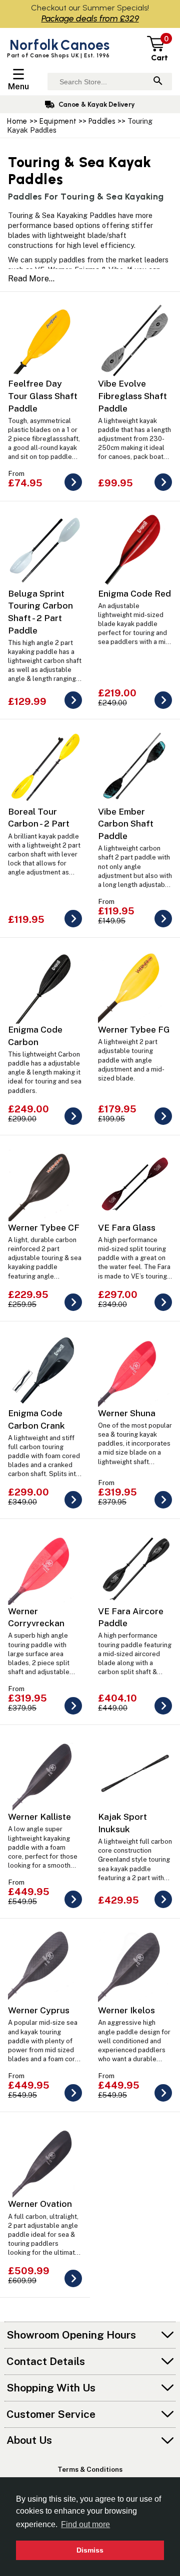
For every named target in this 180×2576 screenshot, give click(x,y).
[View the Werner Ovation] (73, 2284)
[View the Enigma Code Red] (163, 706)
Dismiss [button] (90, 2550)
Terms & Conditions (90, 2469)
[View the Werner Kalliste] (73, 1905)
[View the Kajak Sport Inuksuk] (163, 1905)
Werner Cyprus (39, 2010)
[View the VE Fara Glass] (163, 1308)
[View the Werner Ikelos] (163, 2099)
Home (17, 121)
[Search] (158, 82)
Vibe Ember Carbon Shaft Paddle (126, 824)
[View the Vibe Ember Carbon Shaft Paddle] (163, 925)
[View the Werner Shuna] (163, 1506)
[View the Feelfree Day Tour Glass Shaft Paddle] (73, 488)
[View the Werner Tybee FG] (163, 1122)
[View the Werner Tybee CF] (73, 1308)
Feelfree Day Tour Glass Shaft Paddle (43, 396)
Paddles (102, 121)
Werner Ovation (40, 2204)
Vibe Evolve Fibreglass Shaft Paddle (132, 396)
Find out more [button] (85, 2524)
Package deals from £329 (90, 18)
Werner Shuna (127, 1413)
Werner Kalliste (39, 1817)
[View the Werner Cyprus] (73, 2099)
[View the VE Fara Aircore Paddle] (163, 1712)
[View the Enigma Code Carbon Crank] (73, 1506)
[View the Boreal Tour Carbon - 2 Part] (73, 925)
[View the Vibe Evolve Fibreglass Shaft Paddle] (163, 488)
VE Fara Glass (127, 1227)
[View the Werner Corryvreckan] (73, 1712)
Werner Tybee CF (44, 1227)
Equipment (58, 121)
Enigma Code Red (134, 593)
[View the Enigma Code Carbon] (73, 1122)
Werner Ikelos (126, 2010)
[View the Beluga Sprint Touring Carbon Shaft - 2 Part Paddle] (73, 706)
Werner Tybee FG (134, 1029)
